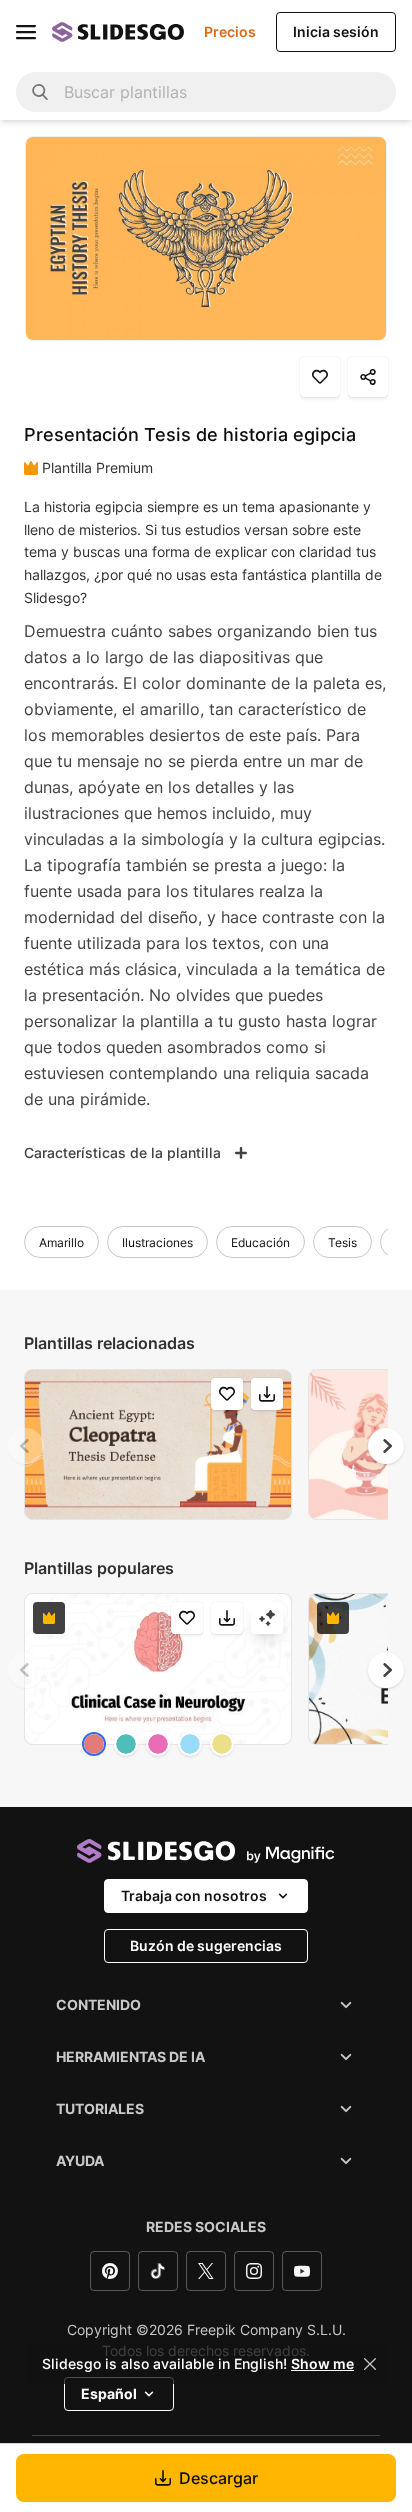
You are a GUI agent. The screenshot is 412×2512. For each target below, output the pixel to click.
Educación (260, 1242)
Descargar (218, 2478)
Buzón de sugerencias (206, 1945)
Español (109, 2393)
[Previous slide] (26, 1446)
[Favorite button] (320, 377)
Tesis (342, 1242)
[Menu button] (26, 32)
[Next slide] (386, 1446)
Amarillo (61, 1242)
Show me (322, 2364)
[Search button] (40, 92)
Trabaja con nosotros (194, 1895)
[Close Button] (370, 2364)
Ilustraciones (157, 1242)
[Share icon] (368, 377)
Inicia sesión (336, 31)
